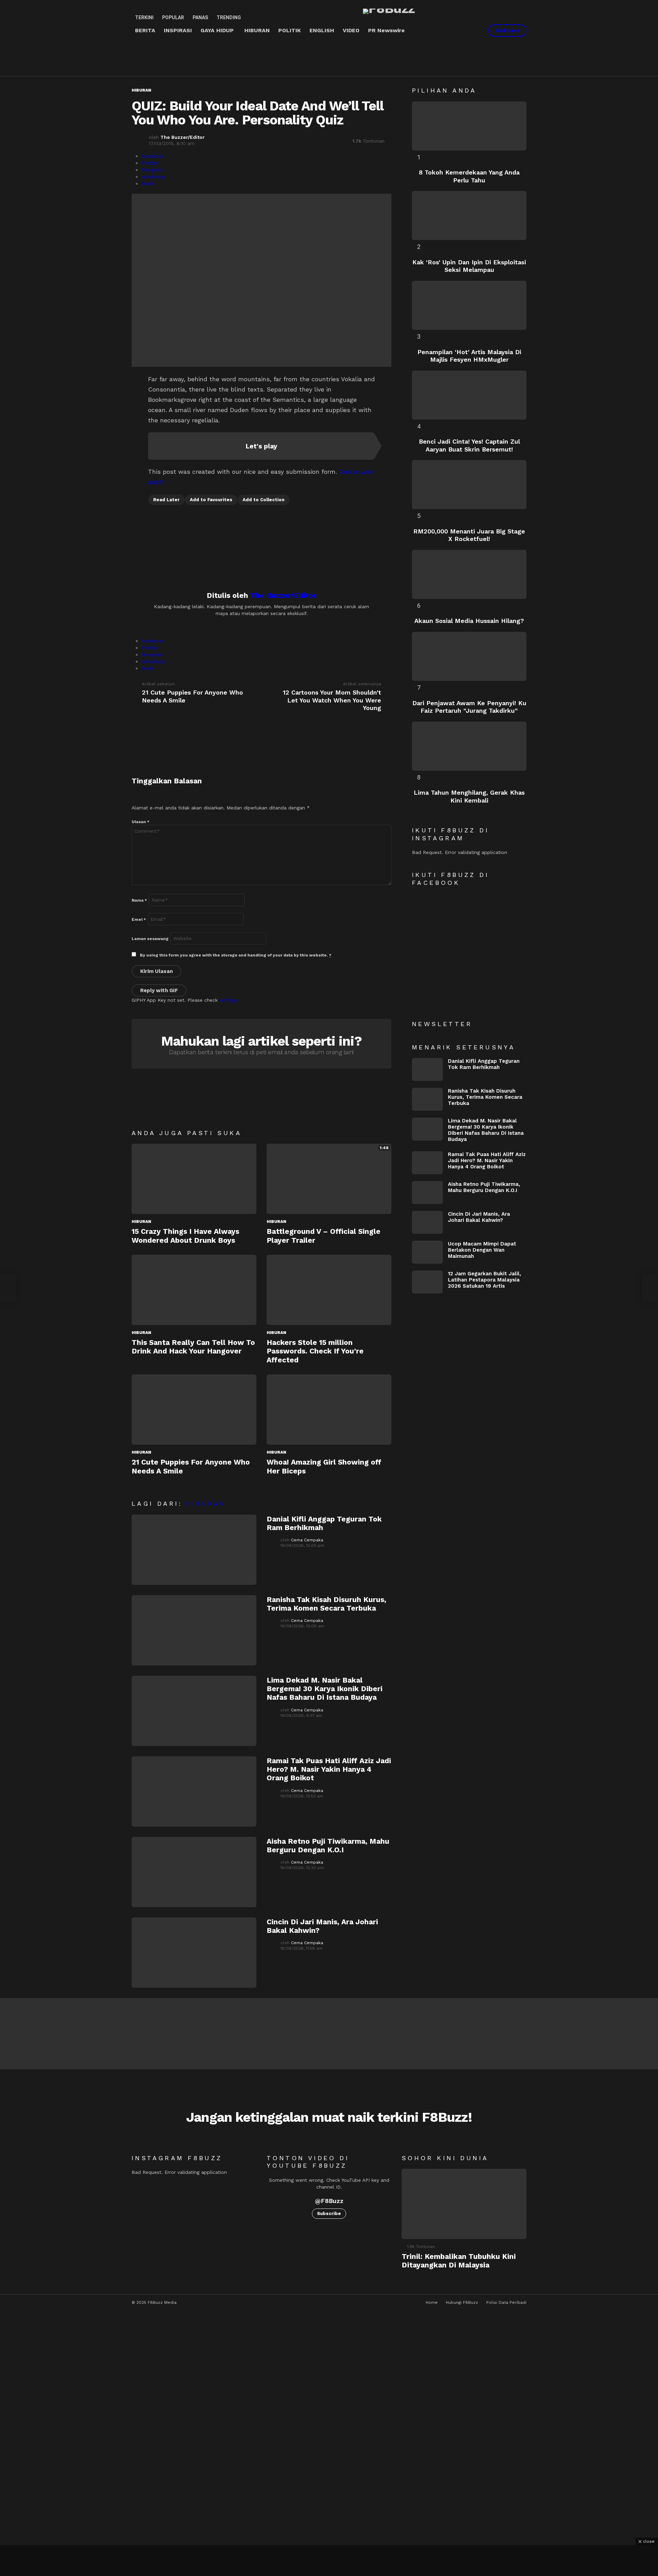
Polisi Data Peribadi (506, 2302)
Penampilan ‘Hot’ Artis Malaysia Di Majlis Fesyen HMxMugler (469, 356)
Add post (507, 31)
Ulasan (141, 822)
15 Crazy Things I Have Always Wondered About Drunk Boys (185, 1236)
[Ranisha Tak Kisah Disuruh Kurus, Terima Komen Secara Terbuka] (194, 1630)
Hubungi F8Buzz (462, 2302)
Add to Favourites (211, 500)
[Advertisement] (256, 57)
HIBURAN (257, 30)
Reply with (159, 990)
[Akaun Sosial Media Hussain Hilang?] (469, 574)
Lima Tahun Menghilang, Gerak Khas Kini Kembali (469, 796)
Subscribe (329, 2213)
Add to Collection (264, 500)
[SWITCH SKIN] (451, 31)
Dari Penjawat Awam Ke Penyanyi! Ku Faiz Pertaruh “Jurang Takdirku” (469, 707)
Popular (173, 17)
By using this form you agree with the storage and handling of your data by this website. (236, 955)
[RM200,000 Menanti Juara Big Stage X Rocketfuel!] (469, 485)
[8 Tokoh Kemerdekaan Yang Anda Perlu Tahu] (469, 126)
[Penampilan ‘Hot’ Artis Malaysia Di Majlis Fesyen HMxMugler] (469, 305)
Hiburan (141, 1221)
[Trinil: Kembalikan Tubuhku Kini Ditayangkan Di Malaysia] (464, 2204)
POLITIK (290, 30)
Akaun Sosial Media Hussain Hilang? (469, 621)
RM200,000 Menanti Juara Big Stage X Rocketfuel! (469, 535)
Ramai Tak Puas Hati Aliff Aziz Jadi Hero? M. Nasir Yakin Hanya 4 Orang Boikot (329, 1769)
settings (228, 1000)
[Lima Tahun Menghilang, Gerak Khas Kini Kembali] (469, 746)
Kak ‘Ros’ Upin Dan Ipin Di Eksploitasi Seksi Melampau (469, 266)
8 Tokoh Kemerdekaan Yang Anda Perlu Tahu (469, 176)
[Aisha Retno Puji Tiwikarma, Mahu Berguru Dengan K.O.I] (194, 1872)
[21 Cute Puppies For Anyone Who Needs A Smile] (194, 1410)
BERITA (145, 30)
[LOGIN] (474, 31)
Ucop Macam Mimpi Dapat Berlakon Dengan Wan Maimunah (482, 1250)
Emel (139, 919)
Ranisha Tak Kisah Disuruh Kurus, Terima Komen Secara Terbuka (326, 1604)
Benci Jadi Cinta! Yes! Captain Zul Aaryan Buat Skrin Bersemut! (469, 445)
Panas (200, 17)
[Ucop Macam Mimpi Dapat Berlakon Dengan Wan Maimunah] (427, 1252)
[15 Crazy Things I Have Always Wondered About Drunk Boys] (194, 1179)
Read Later (166, 500)
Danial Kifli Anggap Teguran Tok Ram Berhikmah (484, 1064)
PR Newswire (386, 30)
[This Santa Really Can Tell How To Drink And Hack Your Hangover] (194, 1290)
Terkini (144, 17)
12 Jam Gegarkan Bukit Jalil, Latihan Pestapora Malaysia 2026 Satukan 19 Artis (485, 1280)
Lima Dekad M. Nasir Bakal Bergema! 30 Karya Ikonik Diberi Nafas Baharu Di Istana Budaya (325, 1689)
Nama (139, 900)
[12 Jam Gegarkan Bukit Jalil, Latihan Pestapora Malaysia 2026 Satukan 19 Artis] (427, 1282)
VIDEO (351, 30)
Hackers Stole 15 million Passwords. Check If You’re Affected (315, 1351)
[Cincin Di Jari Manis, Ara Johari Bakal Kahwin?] (194, 1953)
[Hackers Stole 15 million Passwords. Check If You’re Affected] (329, 1290)
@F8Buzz (329, 2201)
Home (432, 2302)
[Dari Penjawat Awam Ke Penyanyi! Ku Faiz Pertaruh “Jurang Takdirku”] (469, 656)
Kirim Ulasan (156, 971)
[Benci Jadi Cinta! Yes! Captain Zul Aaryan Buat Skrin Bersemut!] (469, 395)
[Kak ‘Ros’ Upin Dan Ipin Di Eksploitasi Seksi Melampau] (469, 215)
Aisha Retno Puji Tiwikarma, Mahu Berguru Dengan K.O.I (328, 1845)
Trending (229, 17)
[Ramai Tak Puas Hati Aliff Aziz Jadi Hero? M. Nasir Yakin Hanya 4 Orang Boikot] (194, 1791)
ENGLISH (322, 30)
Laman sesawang (150, 939)
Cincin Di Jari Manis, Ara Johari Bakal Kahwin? (479, 1217)
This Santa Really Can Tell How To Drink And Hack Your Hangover (193, 1347)
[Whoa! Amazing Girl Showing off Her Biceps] (329, 1410)
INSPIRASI (178, 30)
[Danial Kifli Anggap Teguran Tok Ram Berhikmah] (194, 1550)
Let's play (261, 446)
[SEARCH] (462, 31)
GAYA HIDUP (217, 30)
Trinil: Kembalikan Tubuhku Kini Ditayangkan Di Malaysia (459, 2261)
